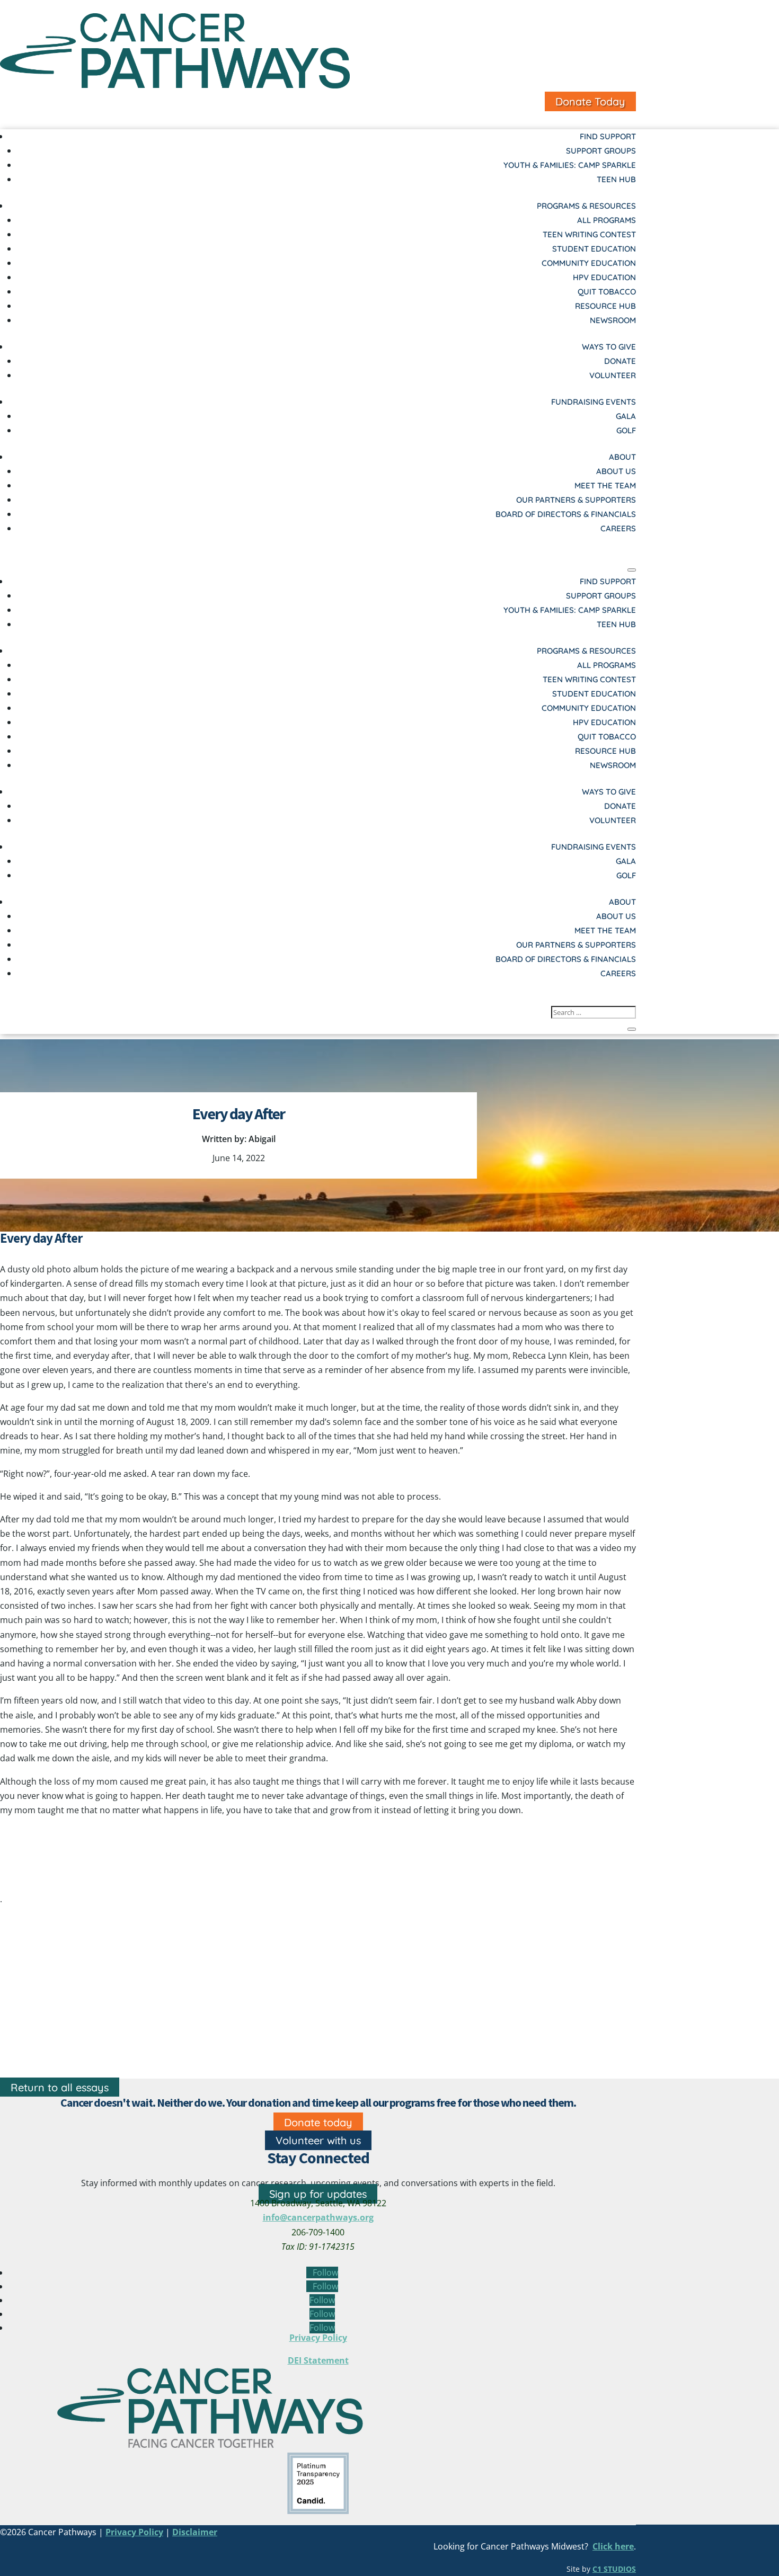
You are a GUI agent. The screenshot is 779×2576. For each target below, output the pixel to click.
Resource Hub (605, 306)
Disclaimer (195, 2532)
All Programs (607, 220)
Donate (620, 361)
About (622, 457)
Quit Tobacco (607, 292)
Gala (626, 416)
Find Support (608, 136)
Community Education (589, 263)
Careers (618, 528)
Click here (613, 2546)
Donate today (318, 2122)
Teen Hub (616, 179)
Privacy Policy (318, 2338)
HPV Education (604, 277)
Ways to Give (609, 347)
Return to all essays (60, 2087)
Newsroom (613, 320)
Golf (626, 430)
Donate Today (590, 101)
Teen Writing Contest (589, 234)
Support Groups (601, 151)
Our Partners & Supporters (576, 500)
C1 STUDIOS (614, 2569)
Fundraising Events (594, 402)
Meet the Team (605, 485)
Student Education (594, 249)
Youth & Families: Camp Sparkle (570, 165)
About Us (616, 471)
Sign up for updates (318, 2194)
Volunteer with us (318, 2140)
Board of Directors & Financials (566, 514)
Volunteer (613, 375)
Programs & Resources (586, 206)
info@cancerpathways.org (318, 2217)
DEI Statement (318, 2360)
